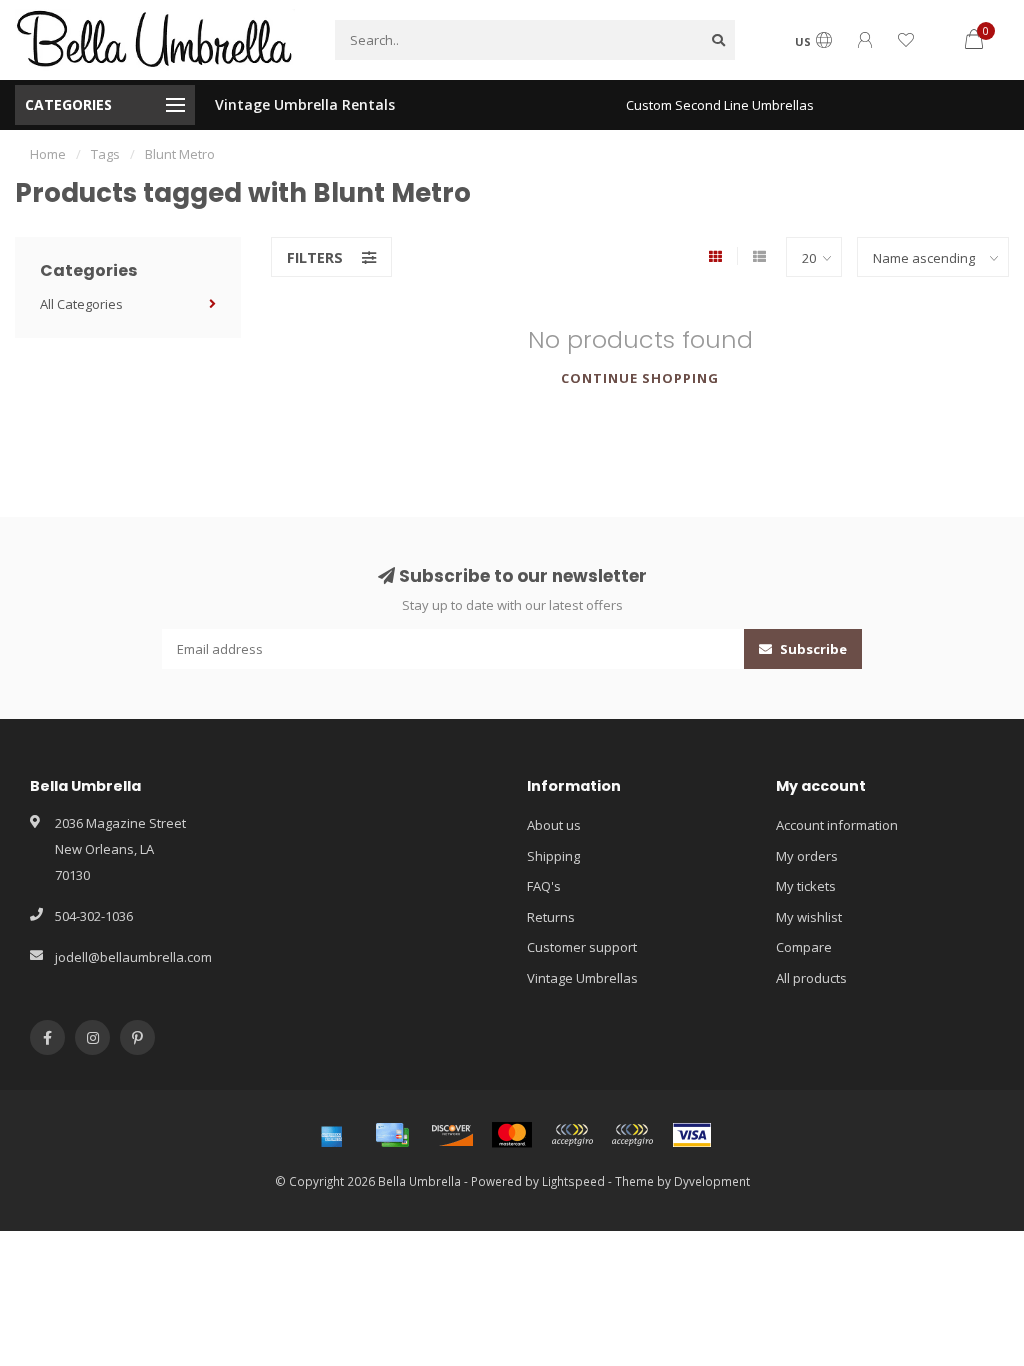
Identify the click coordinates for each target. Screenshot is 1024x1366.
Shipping (553, 856)
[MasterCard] (512, 1135)
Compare (804, 947)
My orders (807, 856)
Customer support (582, 947)
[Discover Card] (452, 1135)
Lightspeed (573, 1181)
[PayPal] (572, 1135)
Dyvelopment (712, 1181)
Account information (837, 825)
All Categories (81, 304)
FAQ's (544, 886)
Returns (551, 917)
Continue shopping (640, 378)
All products (811, 978)
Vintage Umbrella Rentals (305, 104)
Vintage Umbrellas (582, 978)
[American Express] (332, 1135)
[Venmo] (632, 1135)
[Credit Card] (392, 1135)
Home (48, 154)
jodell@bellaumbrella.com (133, 957)
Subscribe (812, 649)
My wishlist (809, 917)
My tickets (806, 886)
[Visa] (692, 1135)
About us (554, 825)
